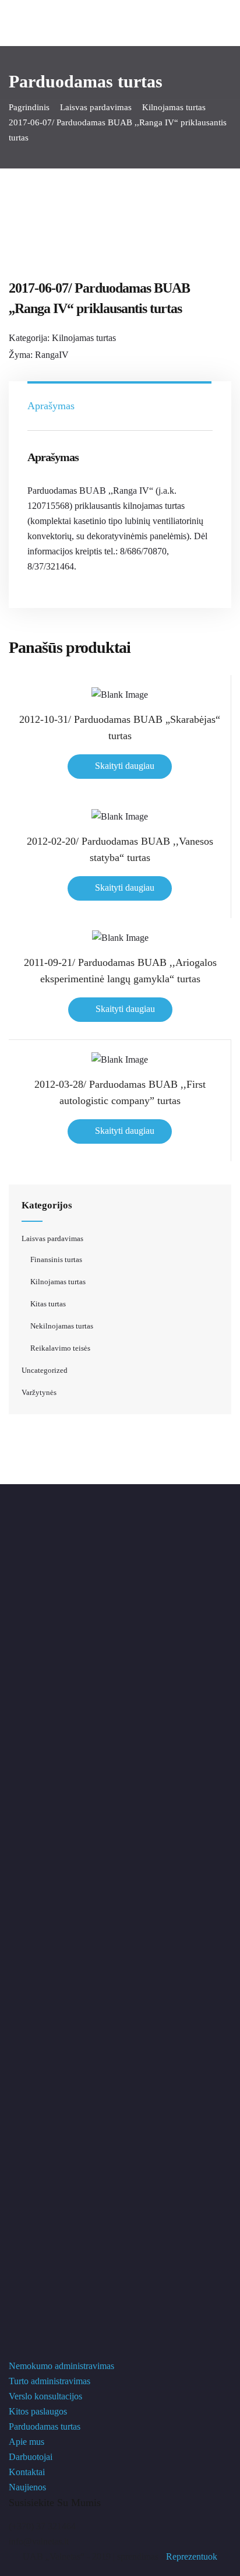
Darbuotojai (31, 2457)
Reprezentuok (192, 2556)
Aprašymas (51, 406)
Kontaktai (27, 2472)
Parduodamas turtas (45, 2426)
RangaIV (52, 355)
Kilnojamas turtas (174, 107)
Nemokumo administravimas (61, 2366)
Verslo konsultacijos (45, 2396)
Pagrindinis (29, 107)
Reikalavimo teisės (60, 1348)
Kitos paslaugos (38, 2411)
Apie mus (27, 2442)
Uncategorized (45, 1370)
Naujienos (27, 2487)
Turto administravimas (50, 2381)
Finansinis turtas (56, 1259)
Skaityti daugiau (125, 766)
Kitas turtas (48, 1304)
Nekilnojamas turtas (62, 1326)
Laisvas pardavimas (96, 107)
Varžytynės (39, 1392)
